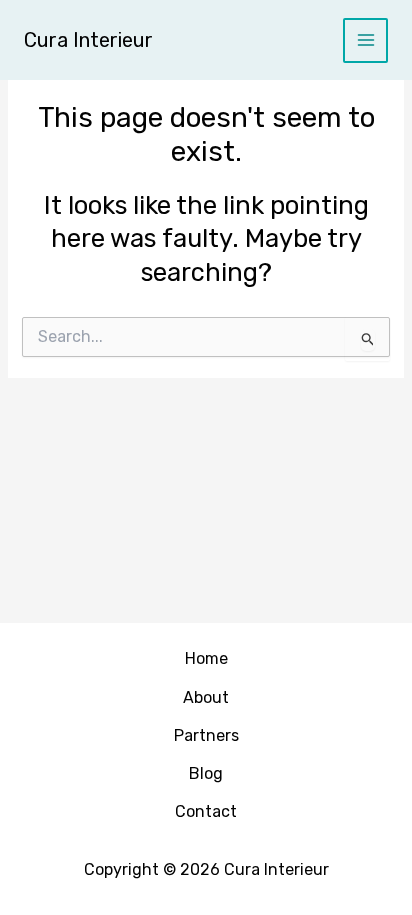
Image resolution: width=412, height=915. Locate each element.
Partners (206, 735)
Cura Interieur (88, 40)
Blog (206, 773)
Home (206, 658)
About (206, 697)
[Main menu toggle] (365, 40)
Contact (206, 811)
